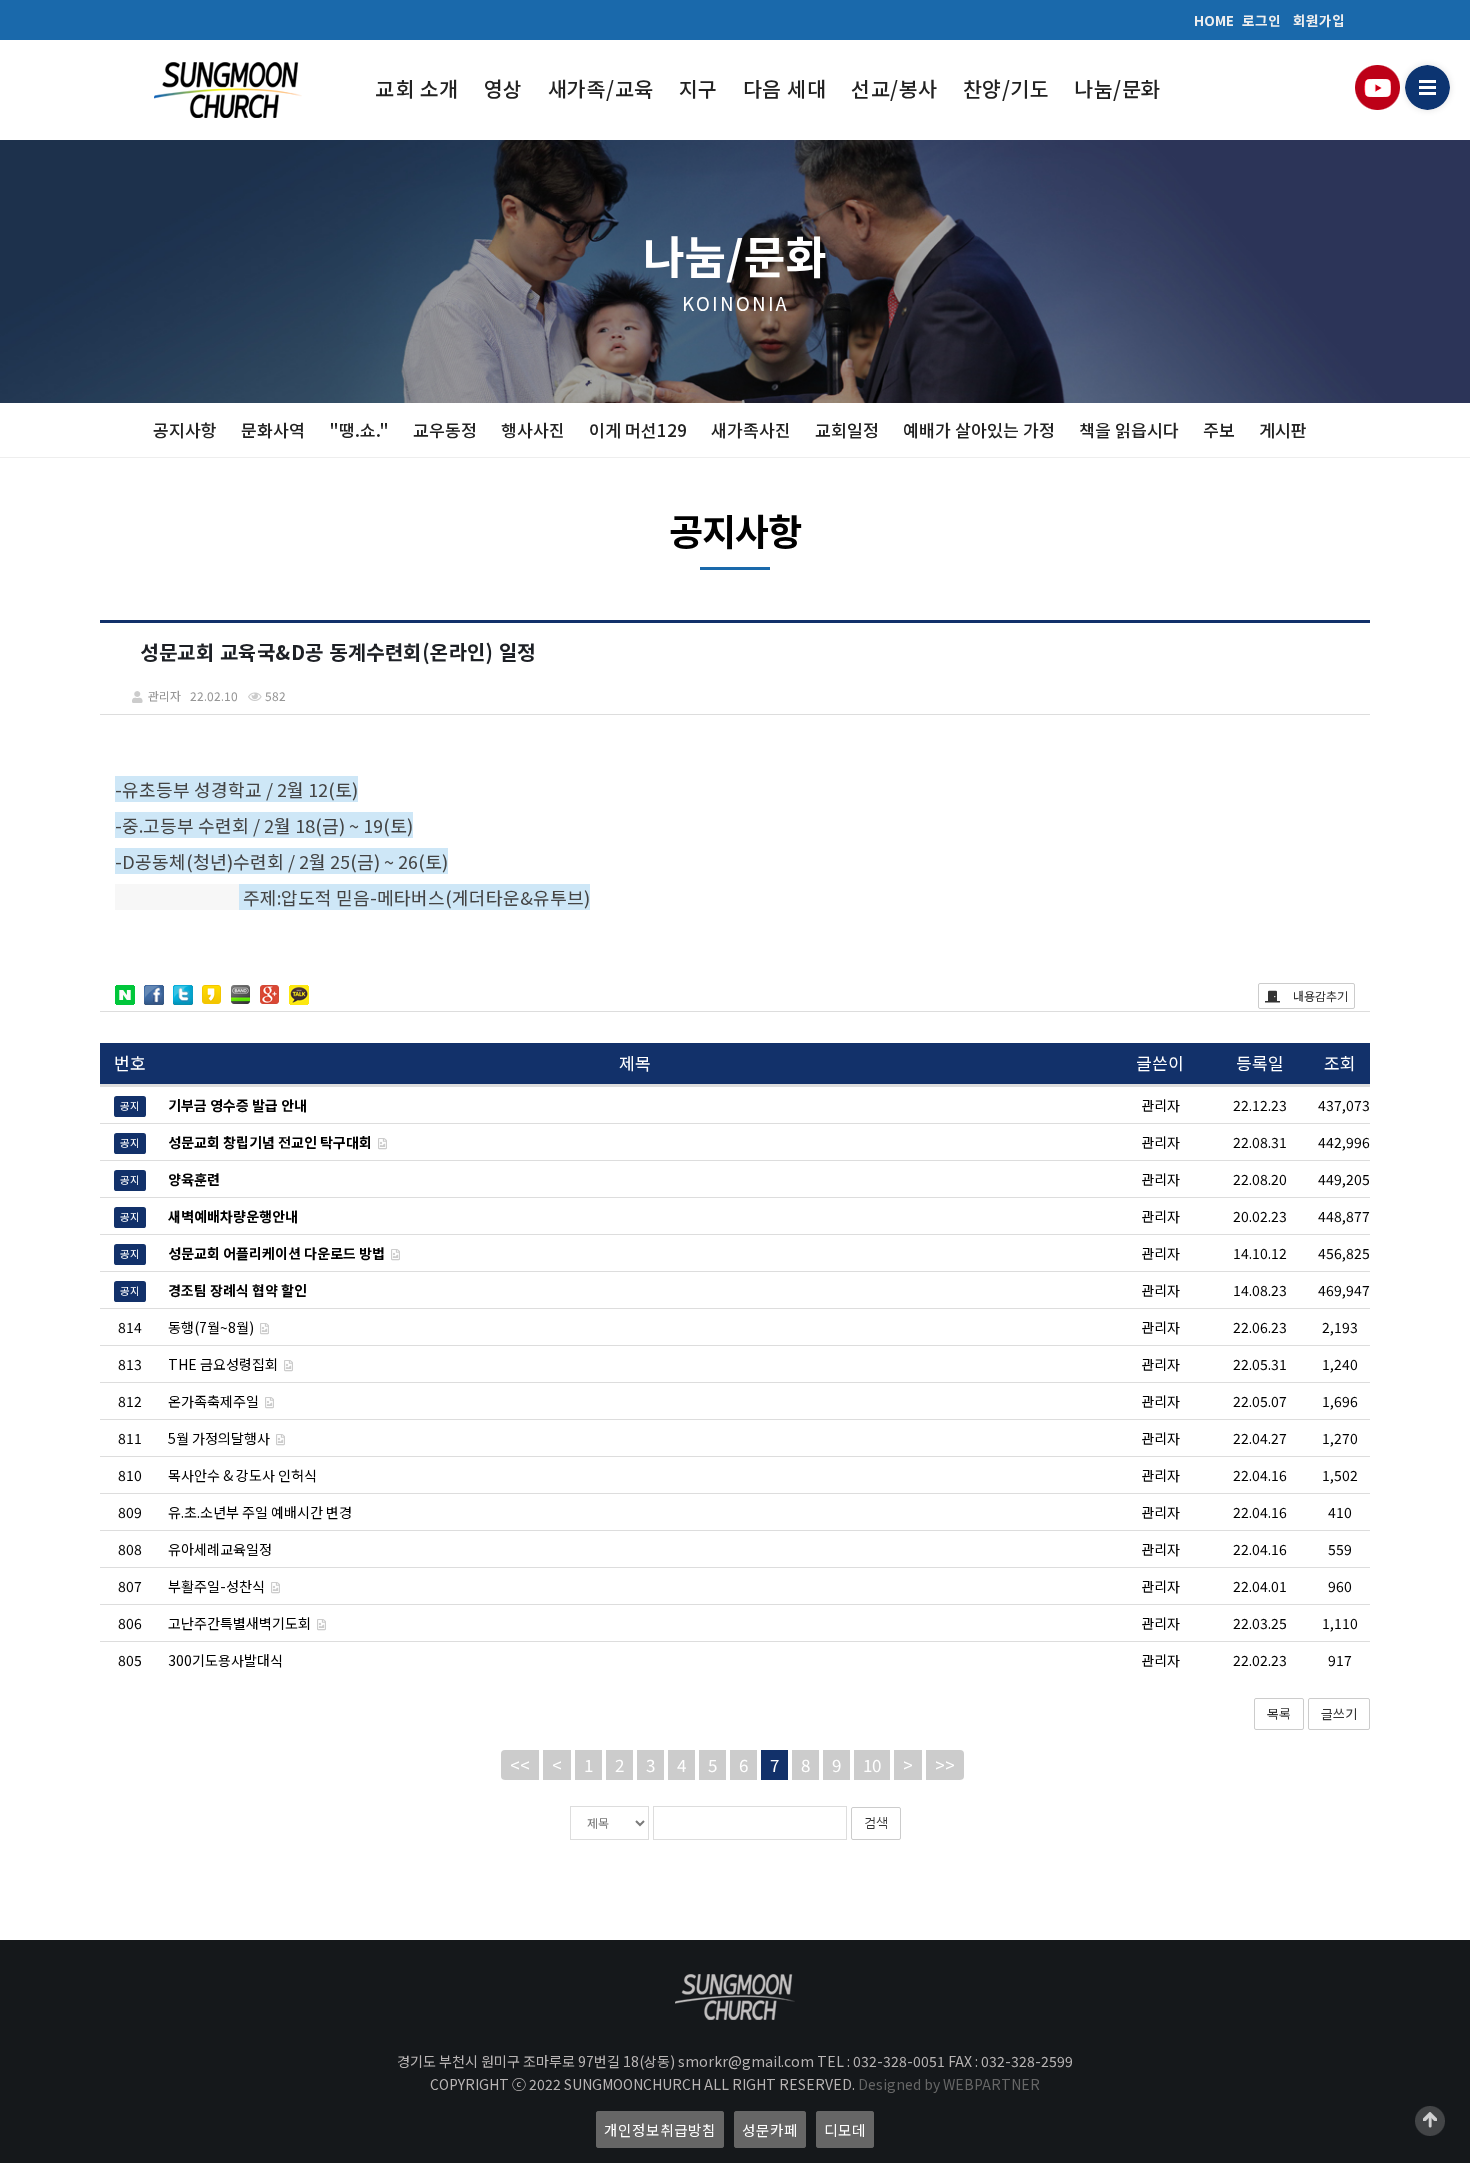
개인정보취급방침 (660, 2129)
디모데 (845, 2129)
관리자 (1160, 1327)
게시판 (1283, 429)
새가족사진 (751, 429)
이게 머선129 (638, 429)
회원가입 (1319, 20)
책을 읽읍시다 (1129, 429)
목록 (1279, 1713)
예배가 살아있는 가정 (979, 429)
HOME (1214, 20)
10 (872, 1764)
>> (945, 1764)
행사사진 (533, 429)
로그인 (1261, 20)
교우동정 (445, 429)
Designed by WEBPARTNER (949, 2084)
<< (520, 1764)
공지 (130, 1106)
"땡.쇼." (359, 429)
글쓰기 (1339, 1713)
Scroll (1430, 2121)
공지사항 (185, 429)
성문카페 (770, 2129)
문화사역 (273, 429)
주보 (1219, 429)
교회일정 (847, 429)
